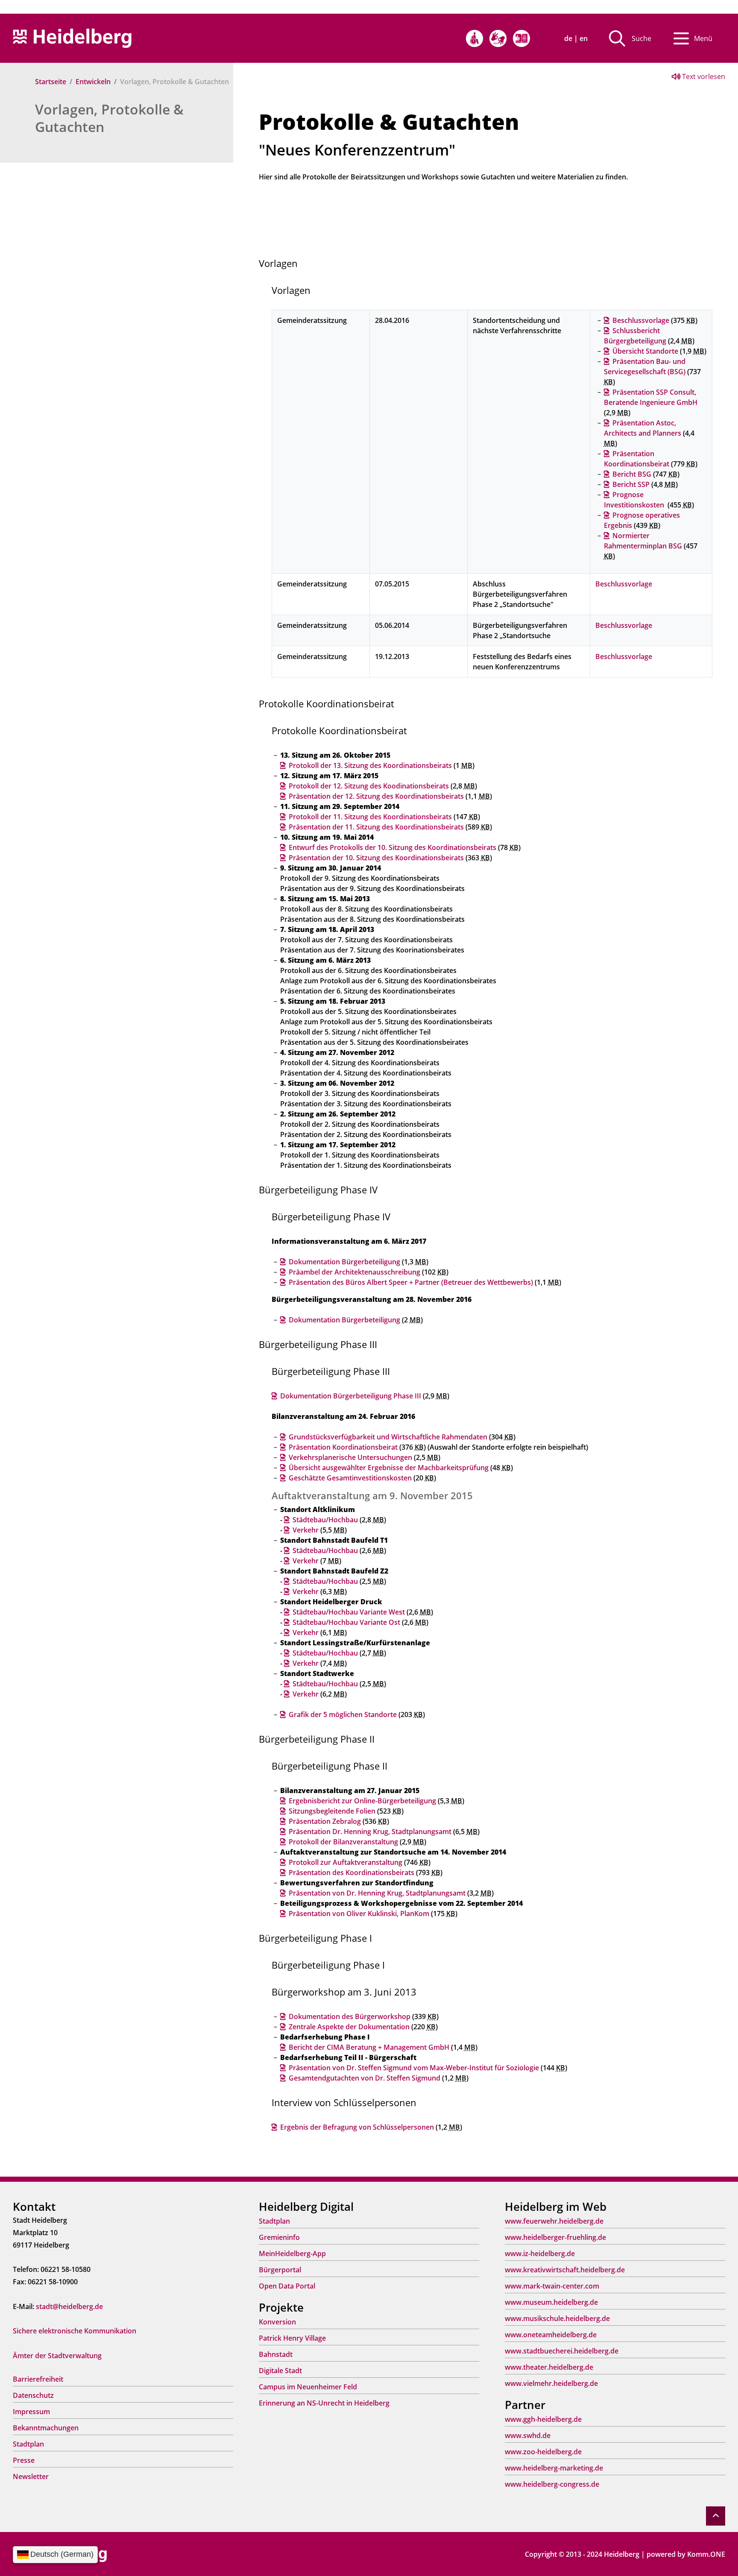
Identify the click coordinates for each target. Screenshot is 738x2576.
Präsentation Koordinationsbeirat (343, 1447)
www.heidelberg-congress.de (552, 2484)
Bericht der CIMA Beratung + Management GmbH (369, 2047)
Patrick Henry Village (292, 2338)
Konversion (277, 2322)
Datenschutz (33, 2395)
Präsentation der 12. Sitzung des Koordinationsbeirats (376, 796)
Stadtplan (28, 2444)
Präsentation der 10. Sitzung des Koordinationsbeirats (376, 858)
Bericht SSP (631, 484)
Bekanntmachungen (46, 2428)
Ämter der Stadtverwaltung (57, 2356)
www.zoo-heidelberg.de (543, 2452)
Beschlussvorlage (641, 320)
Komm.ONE (706, 2554)
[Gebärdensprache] (498, 38)
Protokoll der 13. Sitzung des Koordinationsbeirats (370, 765)
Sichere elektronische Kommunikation (75, 2331)
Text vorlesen (703, 76)
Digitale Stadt (280, 2371)
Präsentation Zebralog (325, 1821)
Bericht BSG (632, 474)
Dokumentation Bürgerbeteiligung (344, 1262)
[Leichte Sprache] (521, 38)
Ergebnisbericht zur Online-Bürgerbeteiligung (362, 1801)
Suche (641, 38)
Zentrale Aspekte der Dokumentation (349, 2027)
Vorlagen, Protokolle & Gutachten (109, 118)
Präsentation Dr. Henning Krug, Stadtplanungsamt (370, 1832)
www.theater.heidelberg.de (549, 2367)
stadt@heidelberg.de (69, 2306)
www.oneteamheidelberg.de (551, 2335)
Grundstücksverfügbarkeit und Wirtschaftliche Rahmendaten (388, 1437)
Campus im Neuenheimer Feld (308, 2387)
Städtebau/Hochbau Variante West (349, 1612)
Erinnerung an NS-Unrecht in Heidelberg (324, 2403)
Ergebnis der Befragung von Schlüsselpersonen (357, 2127)
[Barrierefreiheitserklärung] (474, 38)
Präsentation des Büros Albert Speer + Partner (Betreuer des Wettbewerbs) (411, 1282)
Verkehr (306, 1530)
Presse (24, 2460)
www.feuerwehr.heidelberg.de (554, 2221)
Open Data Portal (287, 2286)
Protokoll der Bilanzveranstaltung (343, 1842)
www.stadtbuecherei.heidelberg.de (562, 2351)
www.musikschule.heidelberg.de (557, 2318)
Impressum (31, 2412)
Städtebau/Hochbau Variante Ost (346, 1622)
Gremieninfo (279, 2237)
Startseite (51, 82)
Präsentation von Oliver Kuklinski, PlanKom (359, 1914)
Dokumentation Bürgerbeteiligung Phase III (351, 1396)
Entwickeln (93, 82)
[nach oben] (716, 2516)
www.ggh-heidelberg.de (543, 2419)
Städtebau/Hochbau (325, 1520)
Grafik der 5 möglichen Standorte (343, 1714)
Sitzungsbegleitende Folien (332, 1811)
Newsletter (31, 2476)
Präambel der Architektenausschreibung (354, 1272)
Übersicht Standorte (645, 351)
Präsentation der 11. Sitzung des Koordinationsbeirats (376, 827)
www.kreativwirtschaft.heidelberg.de (565, 2270)
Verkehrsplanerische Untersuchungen (350, 1457)
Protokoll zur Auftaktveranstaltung (346, 1862)
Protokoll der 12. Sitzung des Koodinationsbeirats (369, 786)
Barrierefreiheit (38, 2379)
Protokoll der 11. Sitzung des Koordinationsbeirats (370, 817)
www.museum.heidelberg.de (551, 2302)
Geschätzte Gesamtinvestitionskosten (350, 1478)
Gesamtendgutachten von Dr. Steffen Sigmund (365, 2078)
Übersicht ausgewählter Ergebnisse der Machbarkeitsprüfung (389, 1468)
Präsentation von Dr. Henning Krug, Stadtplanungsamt (377, 1893)
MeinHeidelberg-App (292, 2254)
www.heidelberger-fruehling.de (555, 2237)
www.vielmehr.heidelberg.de (551, 2383)
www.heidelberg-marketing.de (554, 2468)
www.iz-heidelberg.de (540, 2254)
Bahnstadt (276, 2354)
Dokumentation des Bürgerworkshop (350, 2016)
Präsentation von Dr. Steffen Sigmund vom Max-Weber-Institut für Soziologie (414, 2068)
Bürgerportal (280, 2270)
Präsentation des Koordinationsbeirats (351, 1873)
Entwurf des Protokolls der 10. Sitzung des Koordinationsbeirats (392, 847)
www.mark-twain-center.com (552, 2286)
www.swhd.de (528, 2435)
